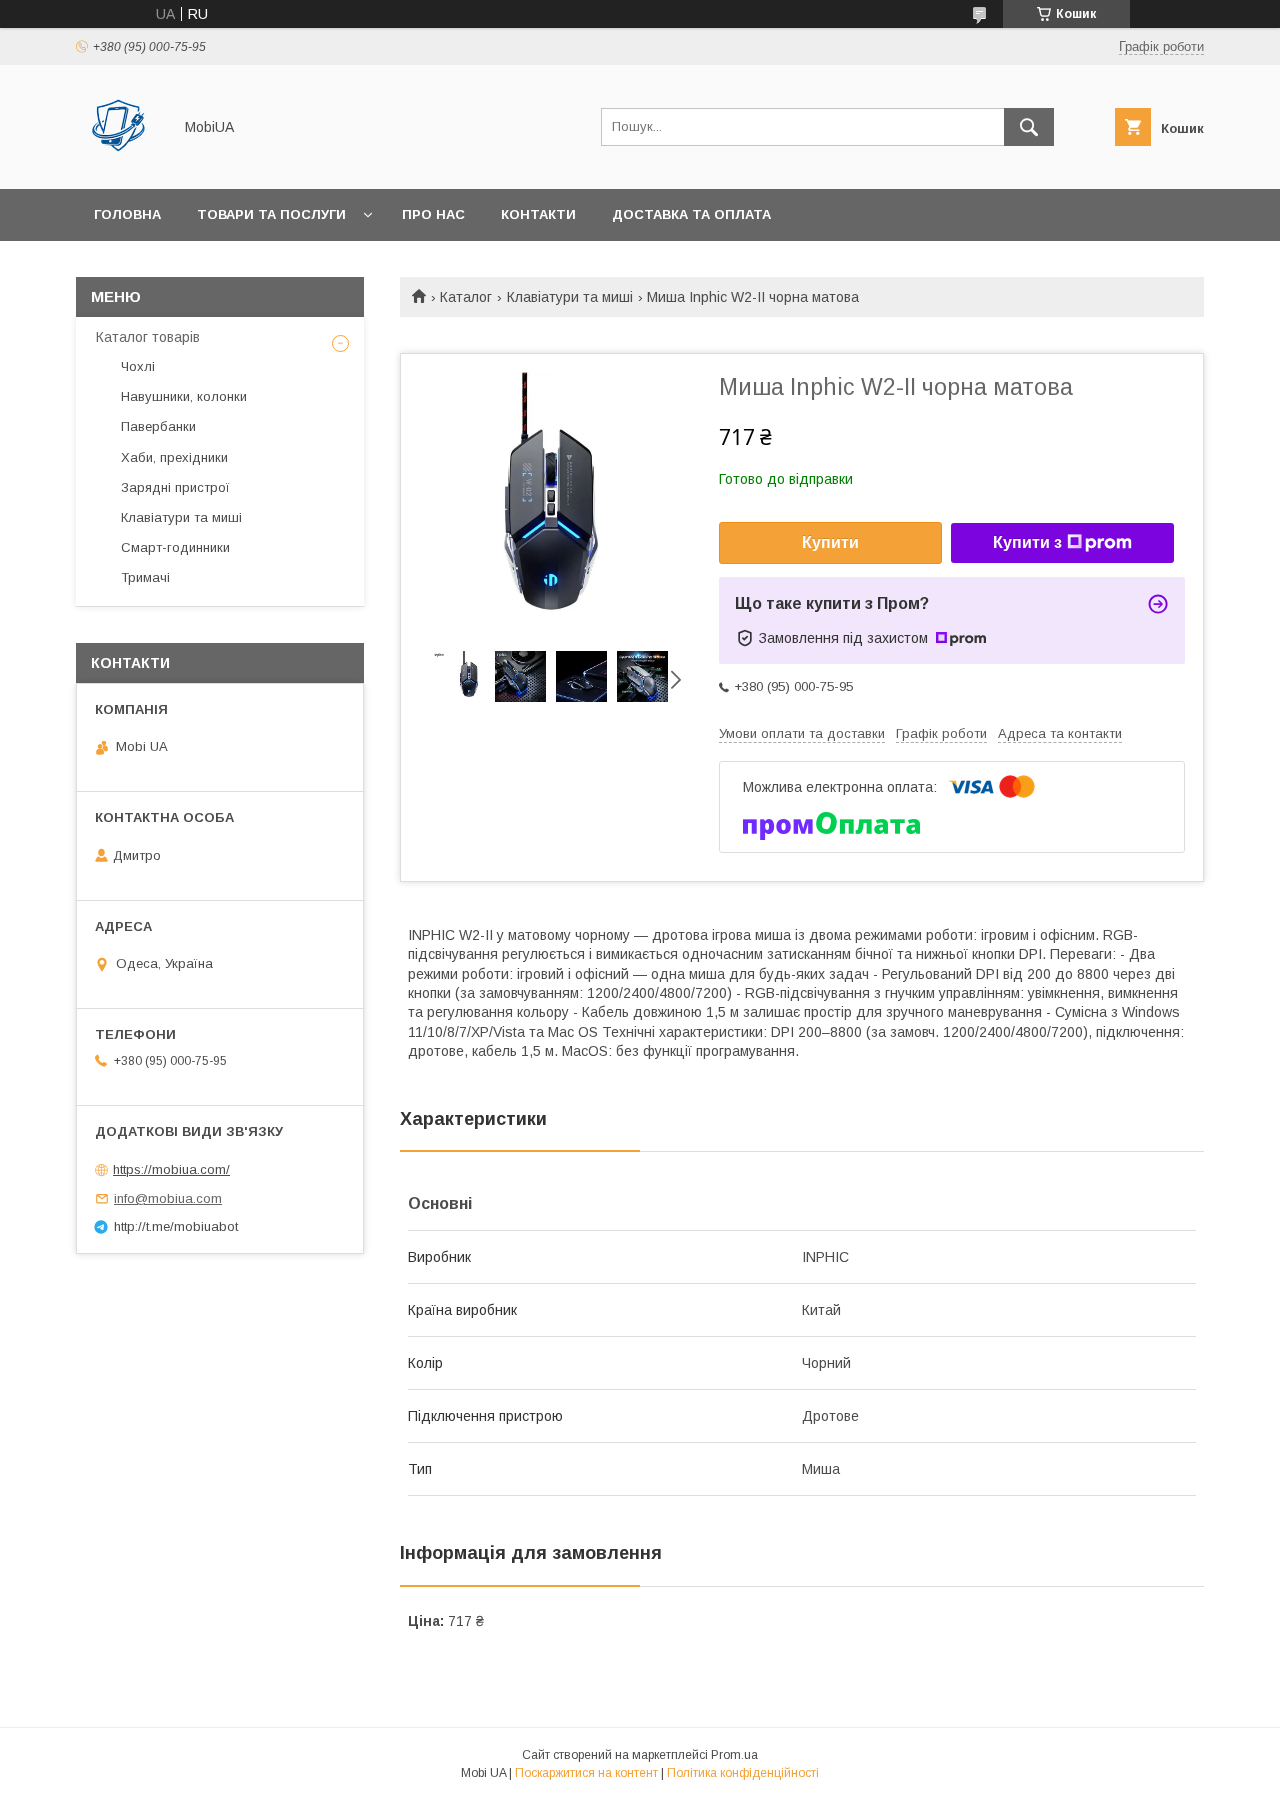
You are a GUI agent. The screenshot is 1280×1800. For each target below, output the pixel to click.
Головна (127, 214)
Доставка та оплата (691, 214)
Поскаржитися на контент (586, 1773)
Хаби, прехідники (174, 457)
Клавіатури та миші (570, 297)
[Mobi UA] (118, 163)
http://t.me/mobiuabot (176, 1226)
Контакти (538, 214)
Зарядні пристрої (175, 487)
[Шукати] (1029, 127)
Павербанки (158, 426)
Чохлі (138, 366)
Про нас (433, 214)
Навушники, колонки (184, 396)
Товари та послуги (271, 214)
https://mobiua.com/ (171, 1169)
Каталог (466, 297)
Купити (830, 542)
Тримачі (145, 577)
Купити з (1027, 542)
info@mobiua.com (168, 1198)
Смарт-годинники (175, 547)
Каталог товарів (148, 337)
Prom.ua (734, 1755)
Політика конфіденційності (743, 1773)
